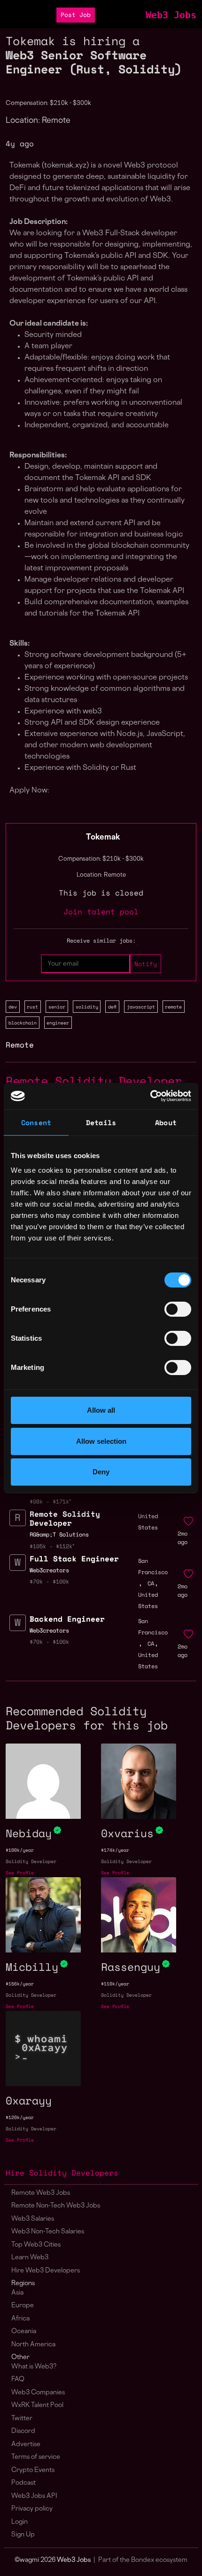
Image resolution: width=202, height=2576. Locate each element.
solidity (87, 1007)
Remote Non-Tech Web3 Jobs (56, 2206)
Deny (101, 1472)
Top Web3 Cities (36, 2245)
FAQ (18, 2380)
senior (57, 1007)
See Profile (20, 1873)
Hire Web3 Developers (46, 2271)
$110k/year (115, 1984)
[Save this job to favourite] (188, 1521)
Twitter (22, 2419)
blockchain (23, 1023)
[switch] (178, 1309)
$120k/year (20, 2117)
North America (33, 2345)
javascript (141, 1007)
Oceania (24, 2332)
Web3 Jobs (171, 15)
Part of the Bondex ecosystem (143, 2560)
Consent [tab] (36, 1122)
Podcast (23, 2483)
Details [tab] (101, 1122)
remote (173, 1007)
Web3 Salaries (33, 2219)
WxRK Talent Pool (37, 2405)
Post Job (76, 15)
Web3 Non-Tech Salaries (48, 2232)
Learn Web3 (30, 2258)
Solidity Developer (31, 1861)
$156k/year (20, 1984)
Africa (20, 2319)
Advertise (26, 2444)
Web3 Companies (38, 2393)
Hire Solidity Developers (62, 2173)
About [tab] (166, 1122)
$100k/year (20, 1850)
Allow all (101, 1410)
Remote (20, 1045)
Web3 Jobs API (34, 2496)
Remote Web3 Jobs (41, 2193)
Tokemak (103, 838)
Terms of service (36, 2457)
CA (151, 1583)
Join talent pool (101, 912)
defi (112, 1007)
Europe (23, 2306)
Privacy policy (32, 2509)
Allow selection (101, 1441)
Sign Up (23, 2535)
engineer (58, 1023)
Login (19, 2522)
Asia (17, 2293)
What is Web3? (34, 2367)
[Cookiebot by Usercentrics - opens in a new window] (150, 1096)
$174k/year (115, 1850)
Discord (23, 2431)
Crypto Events (33, 2470)
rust (32, 1007)
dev (13, 1007)
